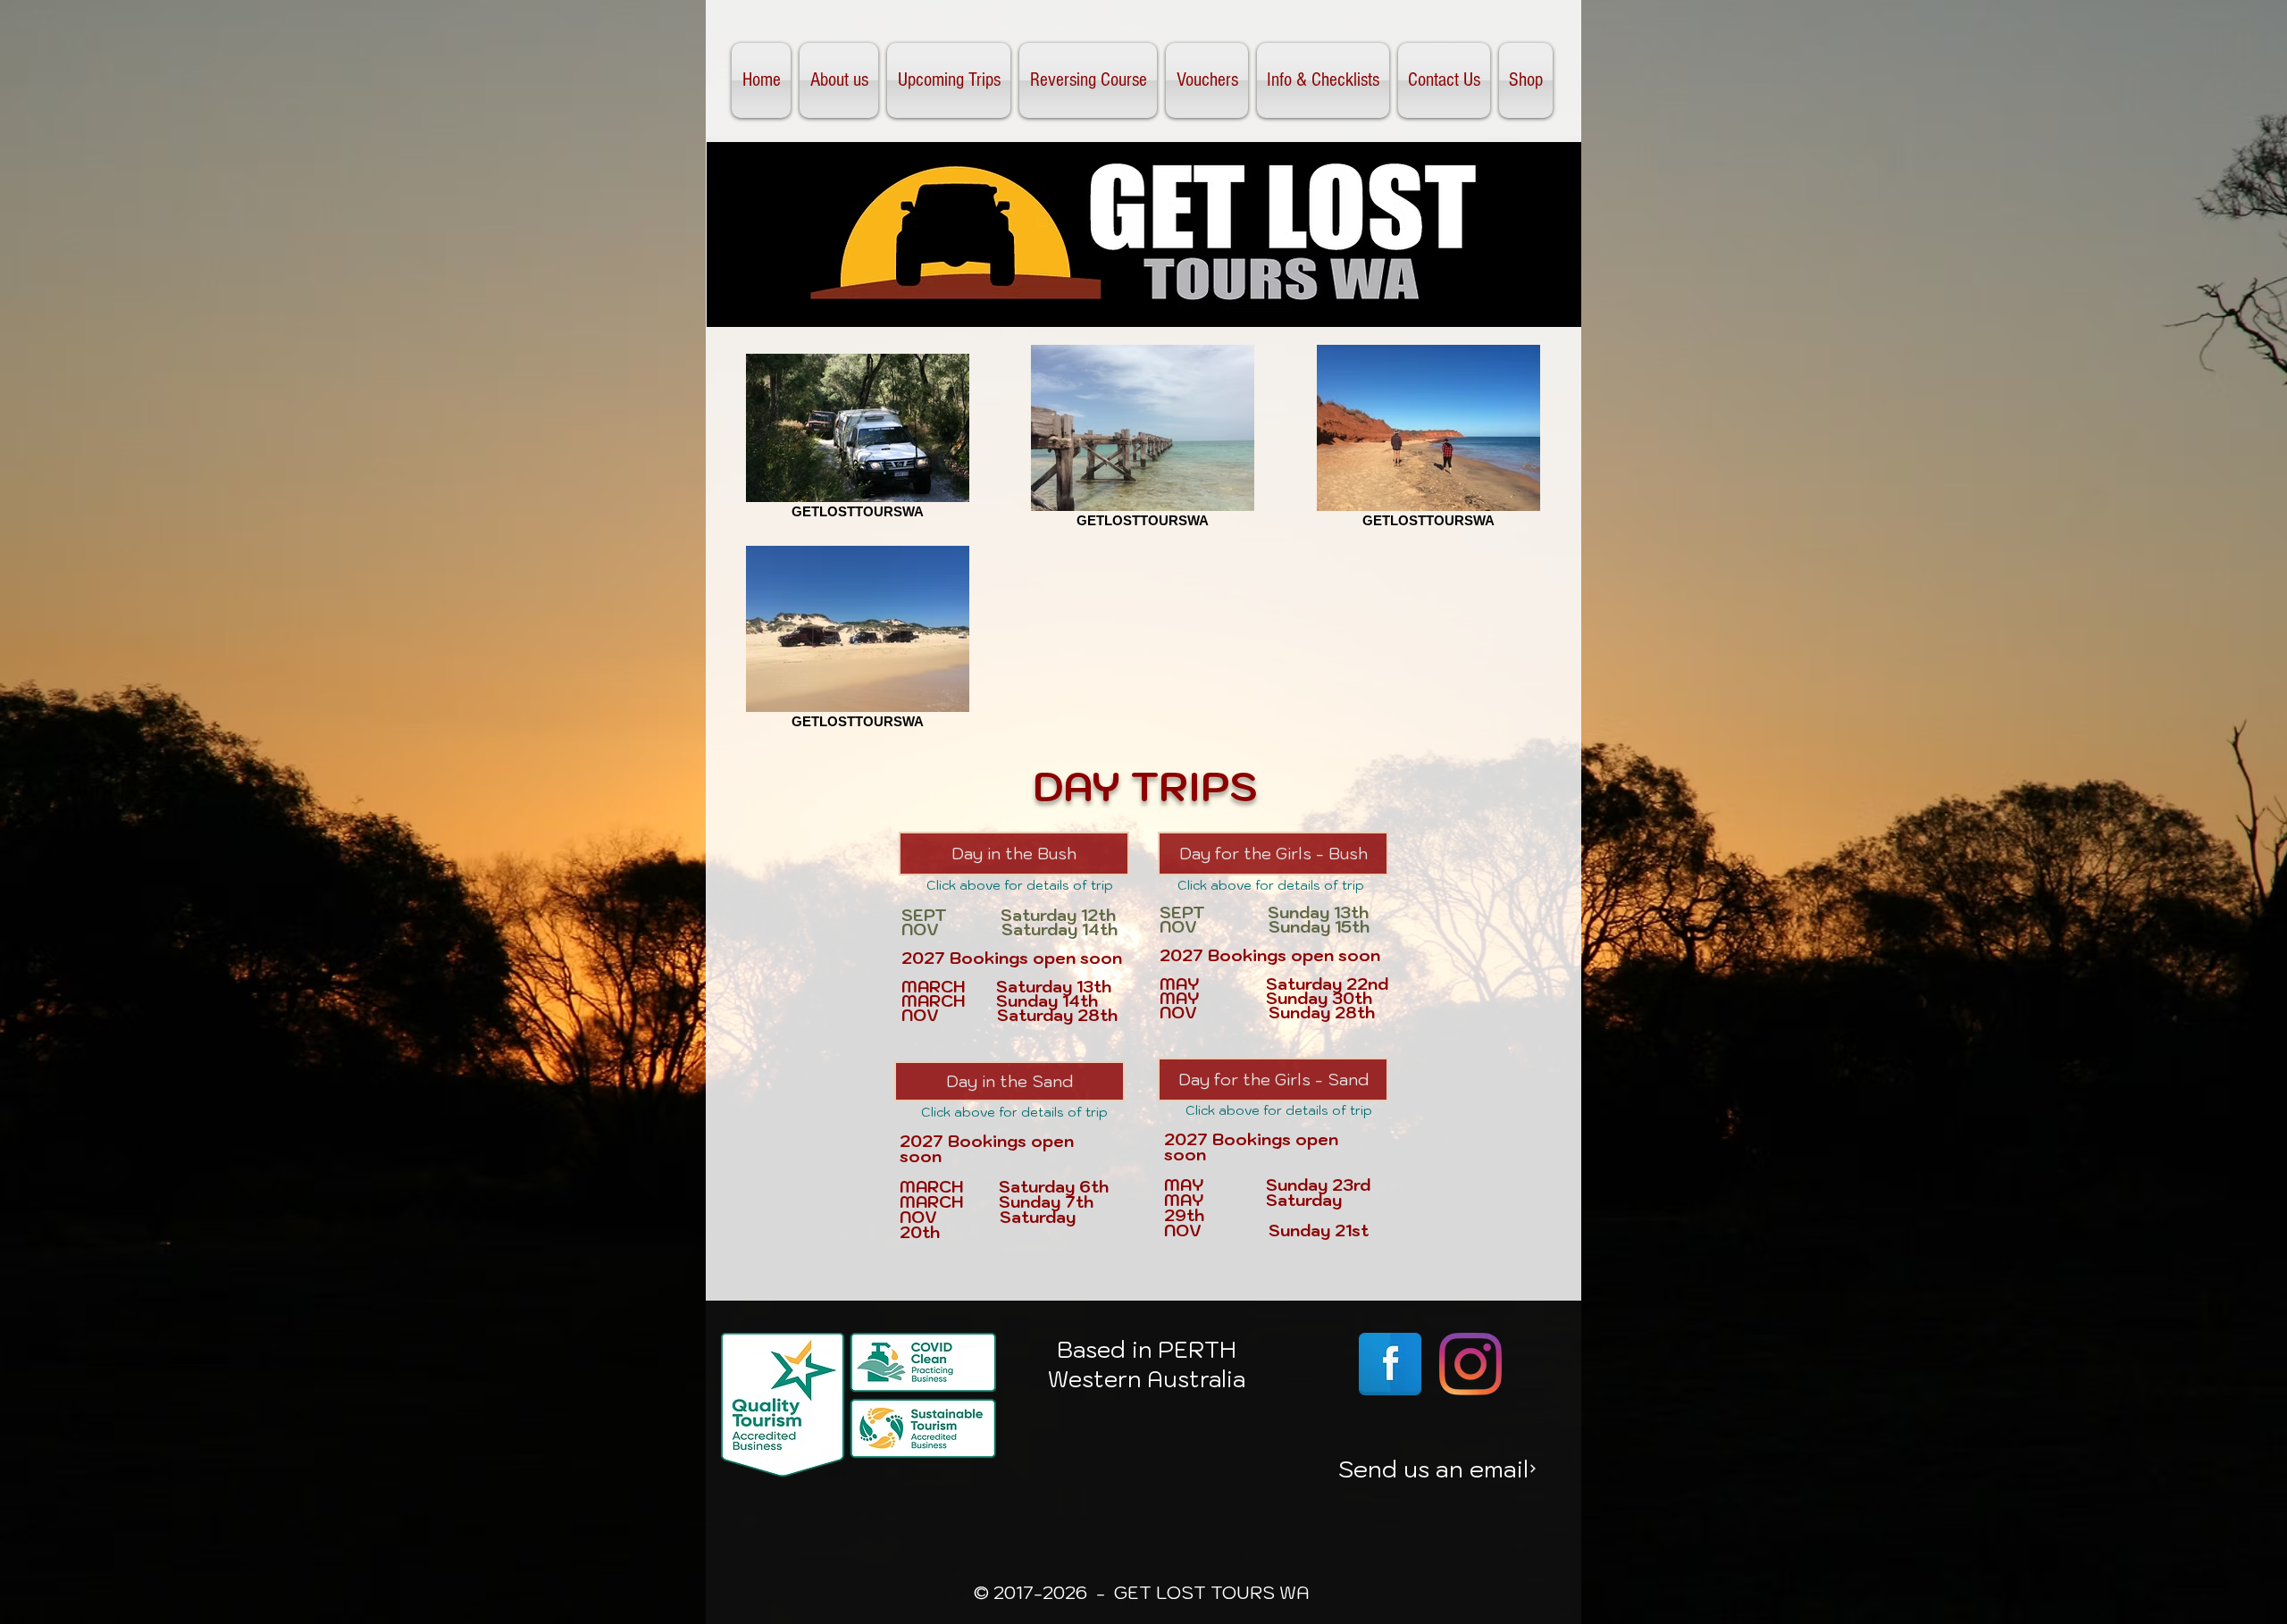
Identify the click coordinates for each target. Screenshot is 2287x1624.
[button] (949, 80)
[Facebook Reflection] (1390, 1364)
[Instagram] (1470, 1364)
